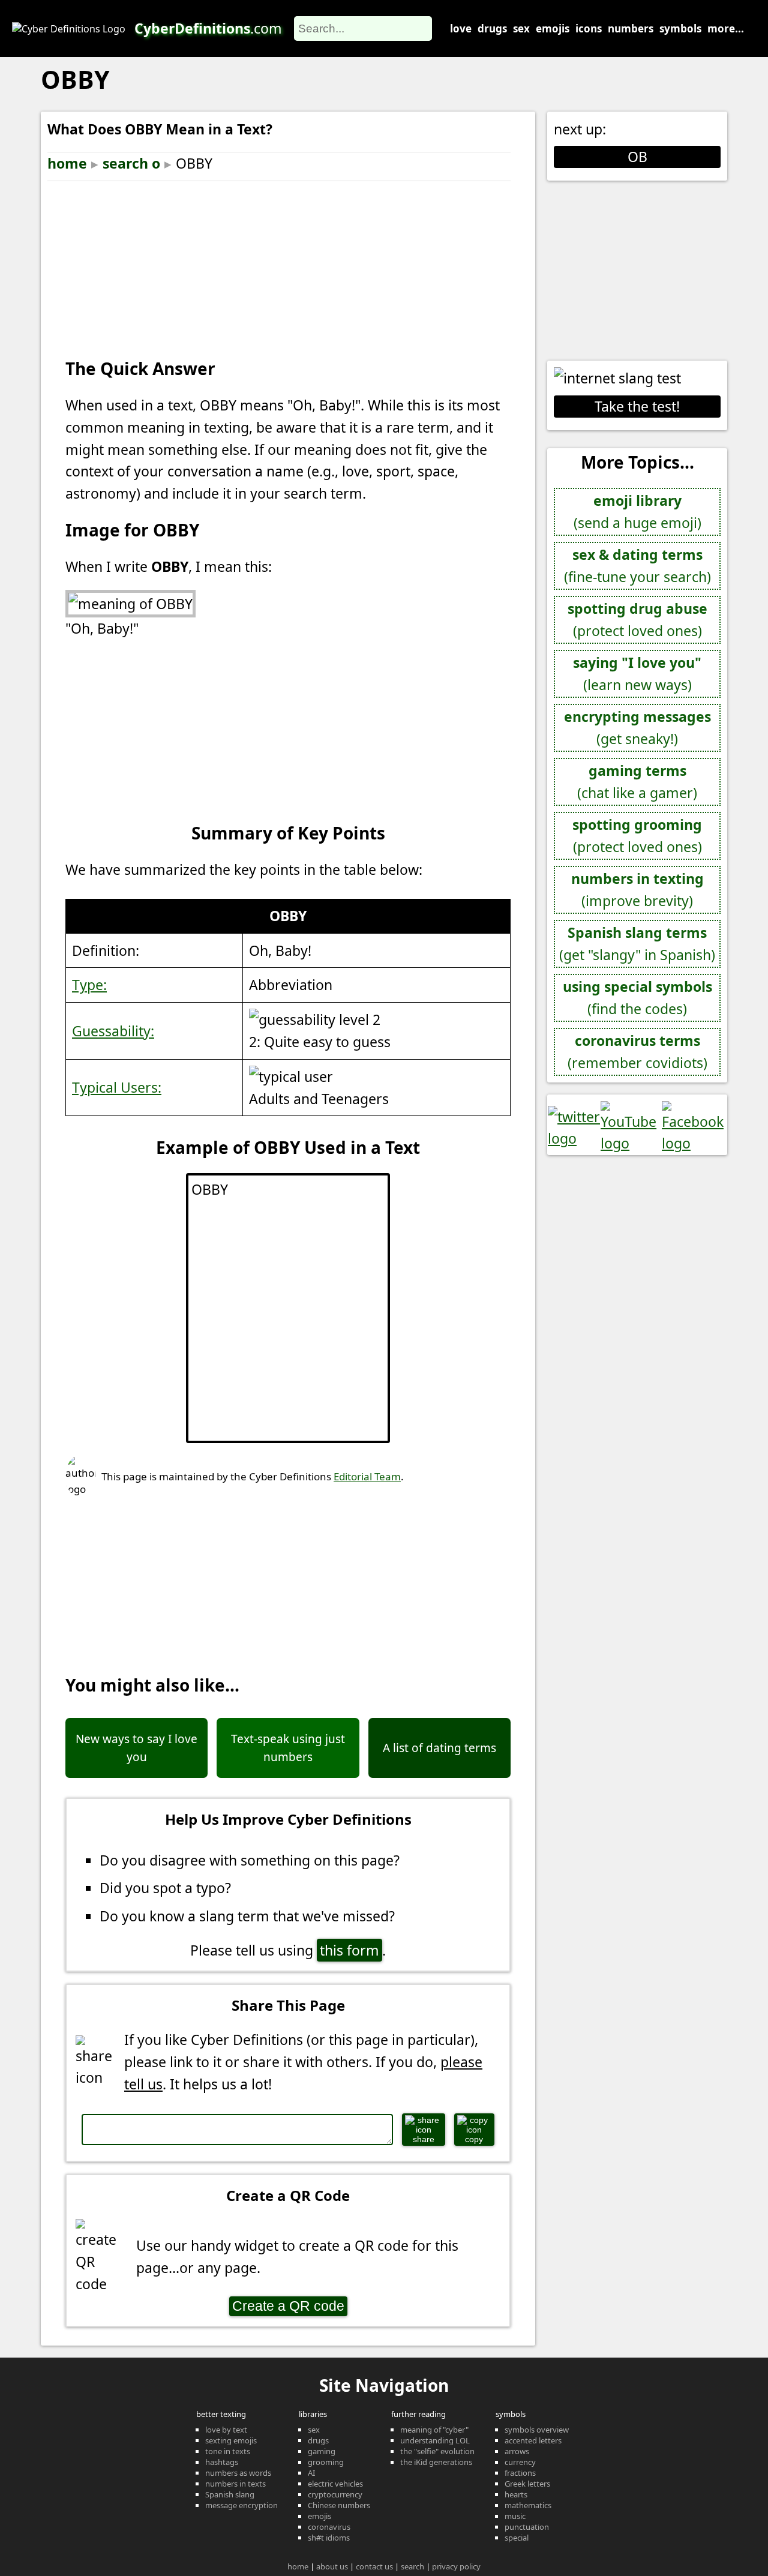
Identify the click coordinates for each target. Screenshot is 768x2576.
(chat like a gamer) (637, 782)
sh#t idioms (329, 2538)
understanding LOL (435, 2440)
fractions (520, 2473)
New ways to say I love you (136, 1748)
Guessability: (113, 1031)
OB (637, 157)
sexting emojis (231, 2440)
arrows (517, 2451)
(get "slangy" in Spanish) (637, 944)
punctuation (527, 2527)
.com (208, 28)
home (67, 163)
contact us (374, 2566)
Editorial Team (367, 1476)
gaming (322, 2451)
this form (349, 1950)
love (461, 29)
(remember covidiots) (637, 1052)
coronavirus (329, 2527)
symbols (680, 29)
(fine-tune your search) (637, 566)
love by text (226, 2430)
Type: (89, 985)
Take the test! (637, 406)
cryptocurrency (335, 2494)
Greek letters (527, 2484)
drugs (492, 29)
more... (726, 29)
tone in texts (228, 2451)
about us (332, 2566)
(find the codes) (637, 998)
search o (131, 163)
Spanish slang (230, 2494)
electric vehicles (335, 2484)
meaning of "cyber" (434, 2430)
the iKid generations (436, 2462)
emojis (553, 29)
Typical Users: (117, 1087)
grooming (326, 2462)
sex (521, 29)
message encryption (241, 2505)
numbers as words (238, 2473)
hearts (516, 2494)
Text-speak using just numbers (288, 1748)
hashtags (222, 2462)
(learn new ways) (637, 674)
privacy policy (456, 2566)
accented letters (533, 2440)
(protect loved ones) (637, 620)
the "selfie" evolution (437, 2451)
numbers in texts (235, 2484)
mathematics (528, 2505)
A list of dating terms (439, 1748)
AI (311, 2473)
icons (589, 29)
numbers (631, 29)
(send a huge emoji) (637, 512)
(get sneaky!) (637, 728)
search (412, 2566)
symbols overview (537, 2430)
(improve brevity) (637, 890)
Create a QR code (288, 2306)
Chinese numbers (339, 2505)
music (515, 2516)
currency (520, 2462)
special (517, 2538)
